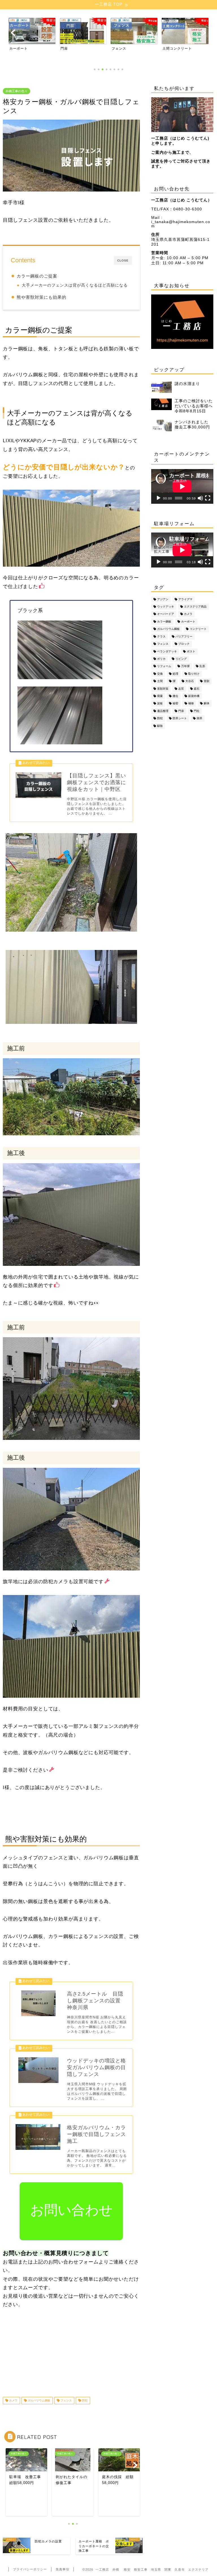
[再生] (159, 498)
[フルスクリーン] (208, 498)
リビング (181, 659)
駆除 (160, 726)
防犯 (84, 2400)
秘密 (175, 704)
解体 (207, 704)
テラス (161, 636)
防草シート (180, 719)
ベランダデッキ (167, 651)
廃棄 (160, 696)
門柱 (197, 711)
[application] (182, 486)
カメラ (13, 2400)
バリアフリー (184, 636)
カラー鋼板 (164, 622)
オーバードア (166, 614)
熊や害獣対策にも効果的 (42, 297)
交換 (160, 674)
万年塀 (185, 666)
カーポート (188, 622)
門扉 (181, 711)
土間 (160, 681)
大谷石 (190, 681)
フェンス (66, 2400)
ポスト (191, 651)
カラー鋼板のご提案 (37, 276)
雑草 (199, 719)
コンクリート (198, 629)
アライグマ (185, 599)
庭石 (197, 689)
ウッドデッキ (166, 607)
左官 (181, 689)
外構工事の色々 (17, 91)
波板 (160, 704)
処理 (175, 674)
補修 (191, 704)
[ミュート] (200, 498)
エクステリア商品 (195, 607)
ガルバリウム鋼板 (39, 2400)
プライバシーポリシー (30, 2569)
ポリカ (161, 659)
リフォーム (164, 666)
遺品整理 (163, 711)
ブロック (184, 644)
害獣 (207, 681)
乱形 (202, 666)
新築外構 (194, 696)
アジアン (163, 599)
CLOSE (123, 260)
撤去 (175, 696)
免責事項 (62, 2569)
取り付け (194, 674)
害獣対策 (163, 689)
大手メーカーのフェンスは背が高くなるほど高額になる (75, 285)
